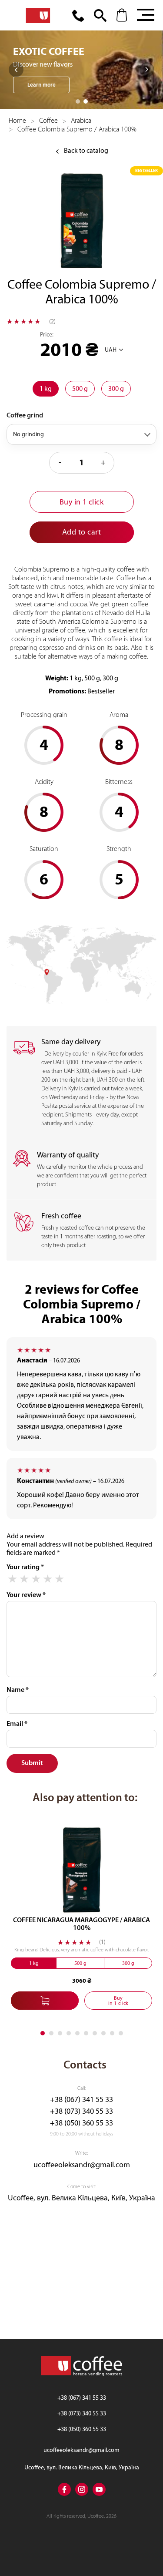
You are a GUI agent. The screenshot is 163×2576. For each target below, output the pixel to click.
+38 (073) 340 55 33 (81, 2111)
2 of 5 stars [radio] (24, 1579)
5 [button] (77, 2033)
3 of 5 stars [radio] (36, 1579)
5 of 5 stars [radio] (59, 1579)
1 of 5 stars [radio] (12, 1579)
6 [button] (86, 2033)
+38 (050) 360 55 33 (81, 2123)
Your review (26, 1595)
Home (17, 121)
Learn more (42, 85)
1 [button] (78, 101)
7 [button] (95, 2033)
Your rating (25, 1567)
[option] (81, 70)
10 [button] (121, 2033)
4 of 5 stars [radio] (48, 1579)
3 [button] (60, 2033)
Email (17, 1724)
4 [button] (69, 2033)
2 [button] (86, 101)
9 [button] (112, 2033)
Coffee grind (25, 415)
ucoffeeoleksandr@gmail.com (82, 2165)
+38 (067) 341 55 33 (81, 2100)
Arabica (81, 121)
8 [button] (103, 2033)
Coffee (48, 121)
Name (18, 1690)
